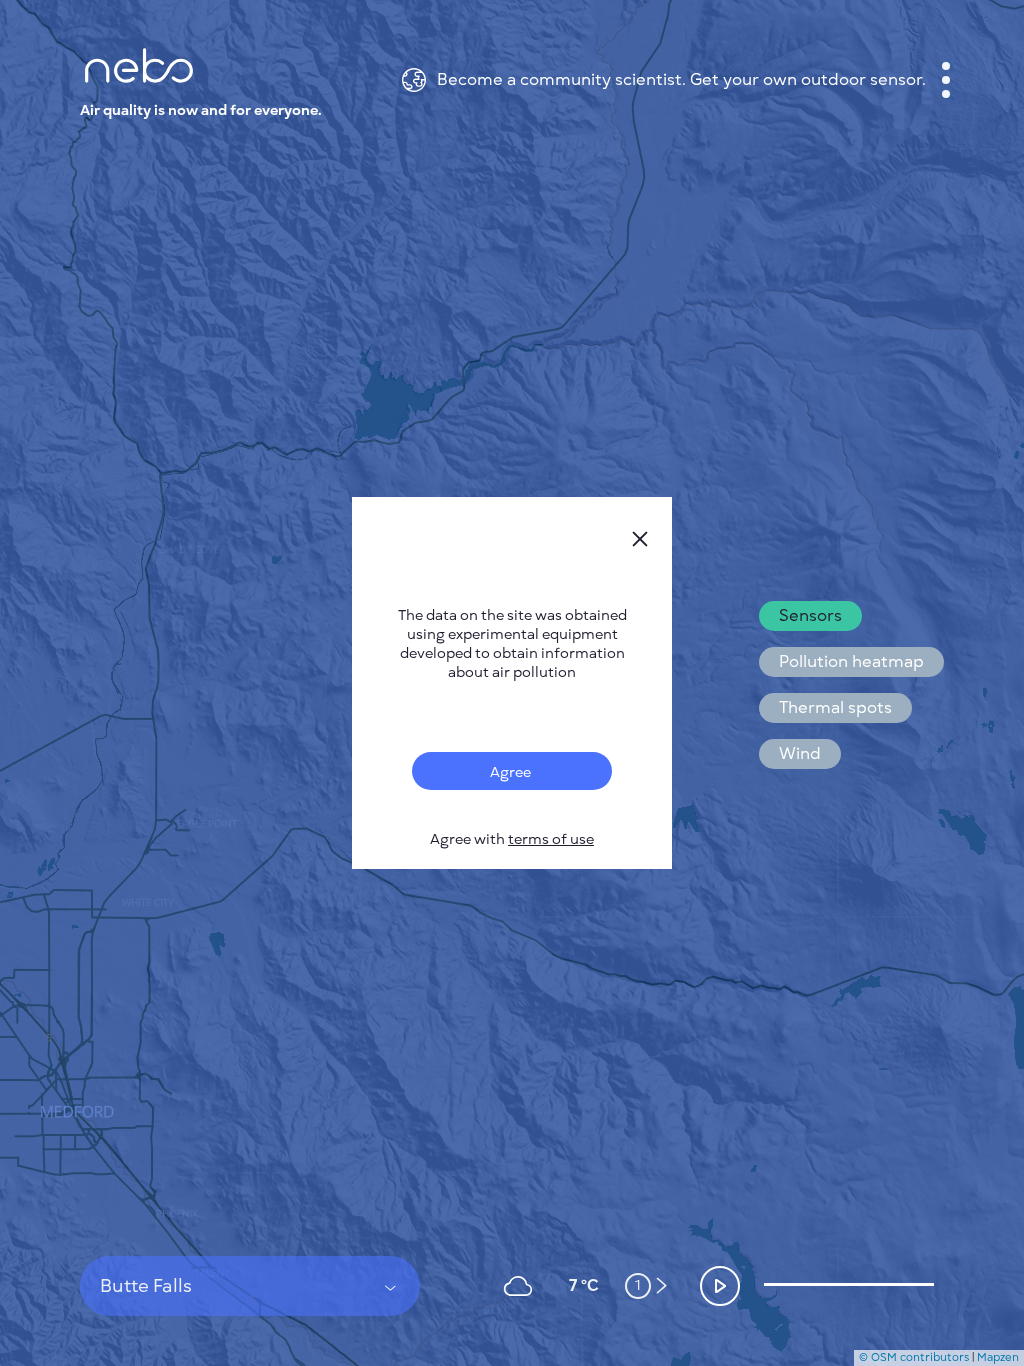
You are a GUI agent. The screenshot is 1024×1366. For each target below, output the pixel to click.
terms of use (551, 839)
